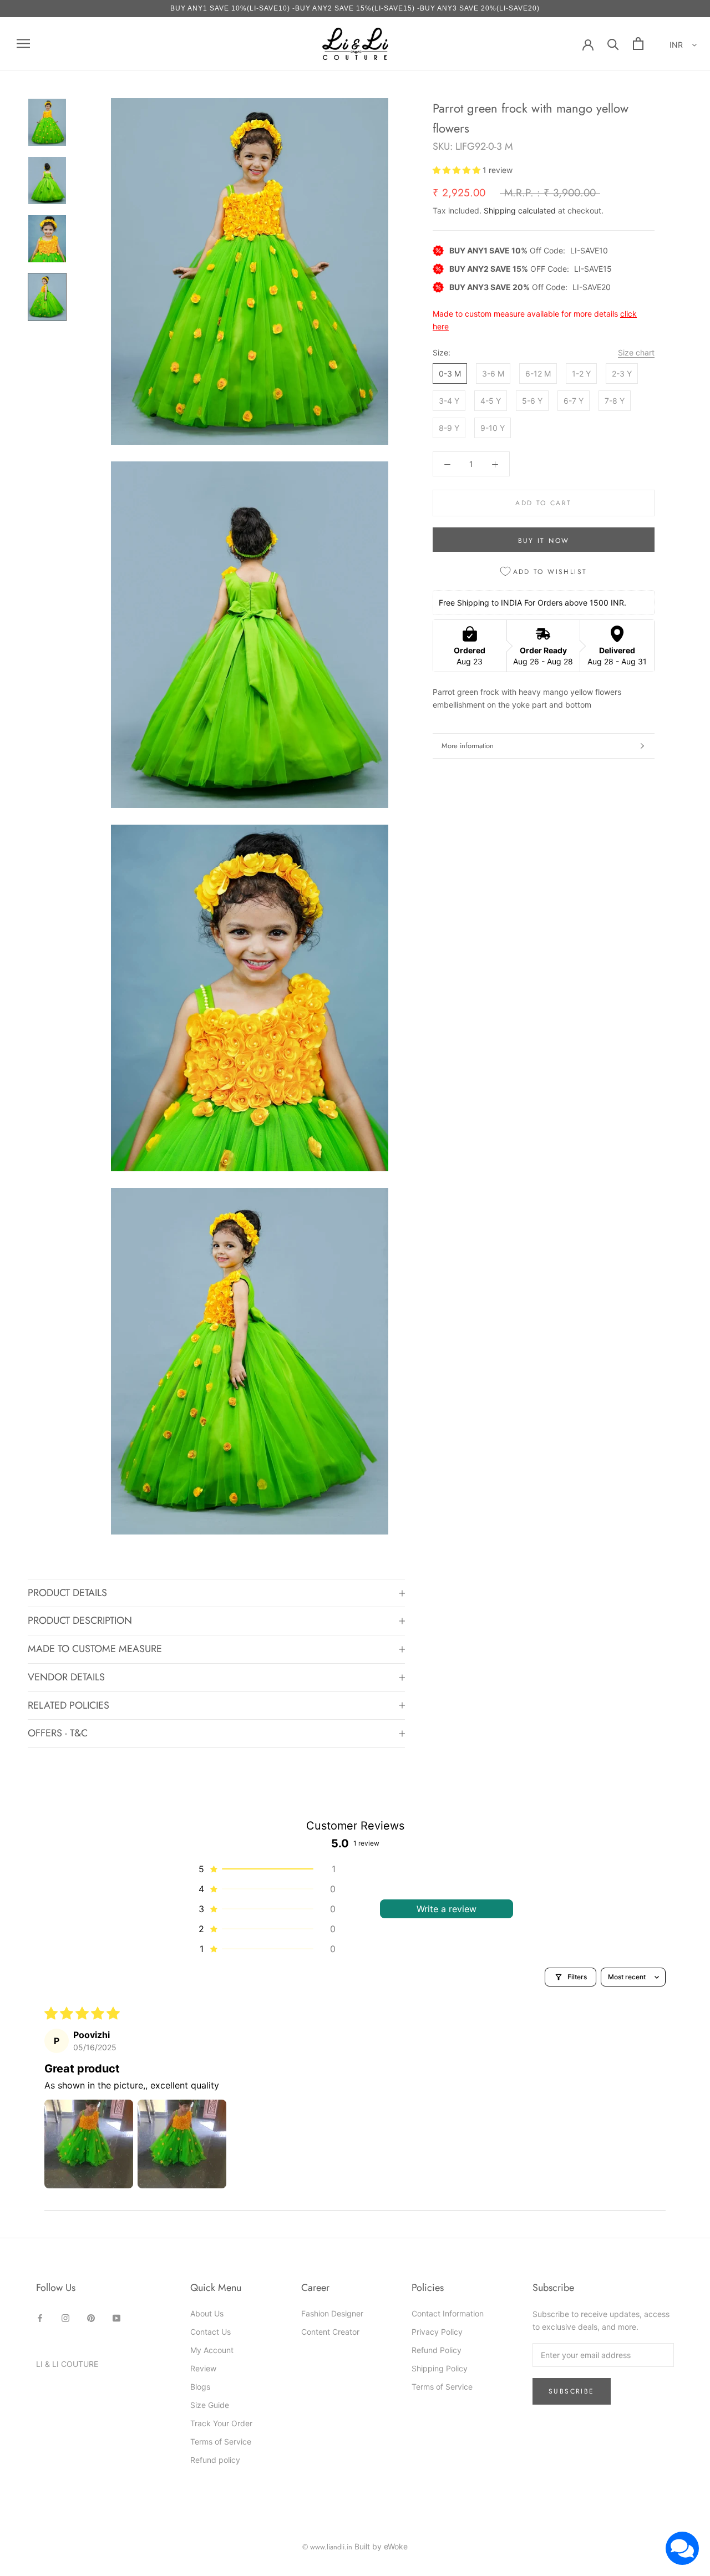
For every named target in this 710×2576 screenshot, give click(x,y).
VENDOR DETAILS (66, 1677)
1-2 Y (581, 374)
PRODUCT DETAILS (67, 1593)
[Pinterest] (91, 2317)
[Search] (613, 44)
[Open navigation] (23, 44)
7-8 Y (615, 401)
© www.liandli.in (327, 2547)
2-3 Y (622, 374)
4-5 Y (491, 401)
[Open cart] (638, 44)
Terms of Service (221, 2442)
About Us (207, 2313)
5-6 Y (532, 401)
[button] (458, 170)
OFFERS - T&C (58, 1733)
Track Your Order (221, 2423)
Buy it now (544, 541)
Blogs (200, 2387)
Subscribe (572, 2391)
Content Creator (330, 2332)
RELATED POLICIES (69, 1705)
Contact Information (448, 2313)
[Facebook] (40, 2317)
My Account (212, 2350)
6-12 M (538, 374)
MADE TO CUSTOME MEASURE (95, 1649)
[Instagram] (65, 2317)
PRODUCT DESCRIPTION (80, 1620)
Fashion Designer (332, 2313)
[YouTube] (116, 2317)
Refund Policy (437, 2350)
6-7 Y (574, 401)
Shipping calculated (520, 210)
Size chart (636, 352)
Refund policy (215, 2460)
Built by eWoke (381, 2546)
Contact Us (211, 2332)
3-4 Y (449, 401)
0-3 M (450, 374)
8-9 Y (449, 428)
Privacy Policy (437, 2332)
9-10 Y (493, 428)
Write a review (447, 1909)
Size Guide (210, 2405)
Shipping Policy (440, 2368)
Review (203, 2368)
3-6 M (493, 374)
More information (468, 746)
